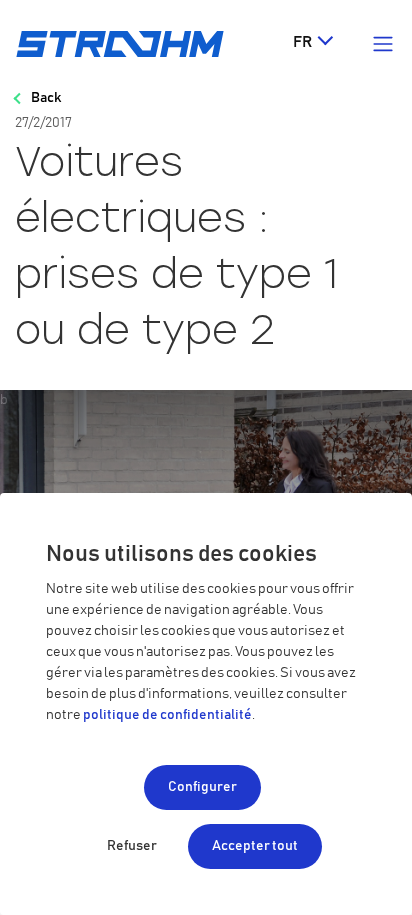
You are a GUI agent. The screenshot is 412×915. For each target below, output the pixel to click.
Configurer (202, 787)
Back (46, 98)
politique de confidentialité (167, 715)
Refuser (132, 846)
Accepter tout (255, 846)
